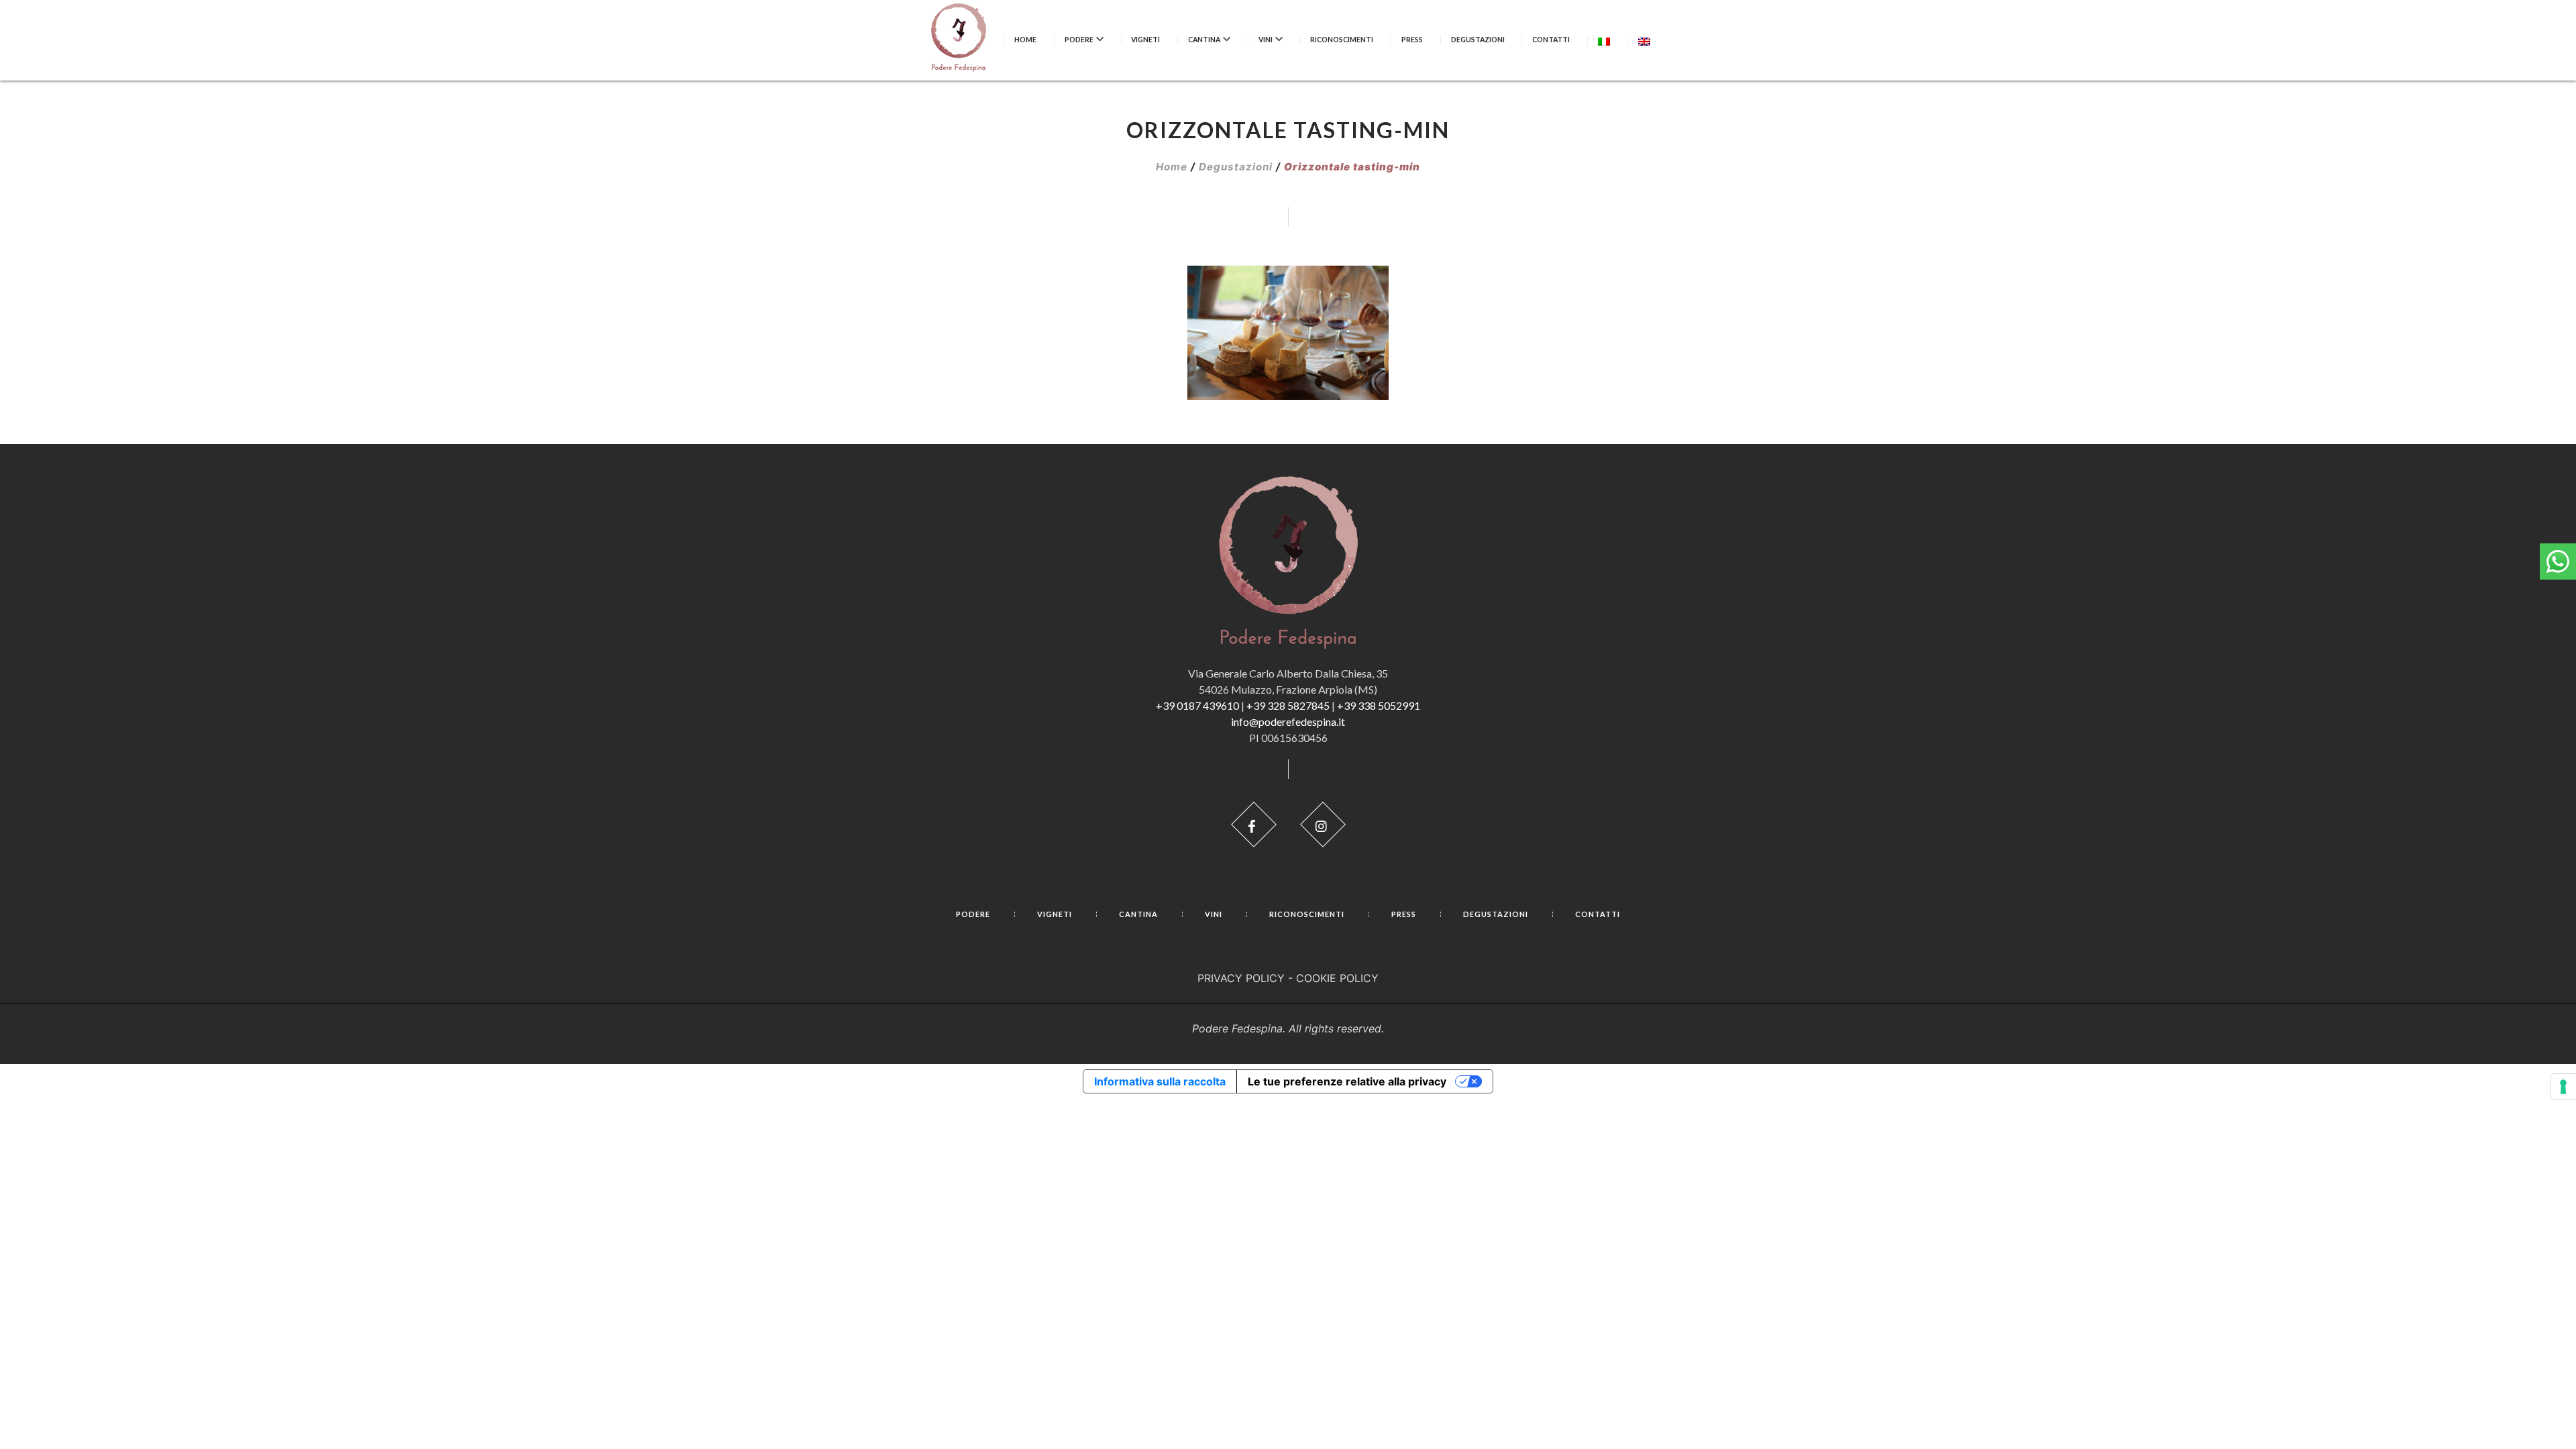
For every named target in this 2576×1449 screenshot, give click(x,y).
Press (1412, 40)
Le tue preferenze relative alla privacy (1347, 1081)
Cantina (1204, 40)
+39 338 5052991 (1379, 705)
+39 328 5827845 (1288, 705)
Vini (1266, 40)
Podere (1079, 40)
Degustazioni (1478, 40)
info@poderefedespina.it (1288, 721)
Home (1025, 40)
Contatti (1551, 40)
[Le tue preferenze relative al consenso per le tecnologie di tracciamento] (2563, 1087)
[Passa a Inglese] (1644, 41)
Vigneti (1145, 40)
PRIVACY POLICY (1241, 978)
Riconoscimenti (1342, 40)
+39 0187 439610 (1197, 705)
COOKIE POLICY (1337, 978)
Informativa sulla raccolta (1160, 1081)
